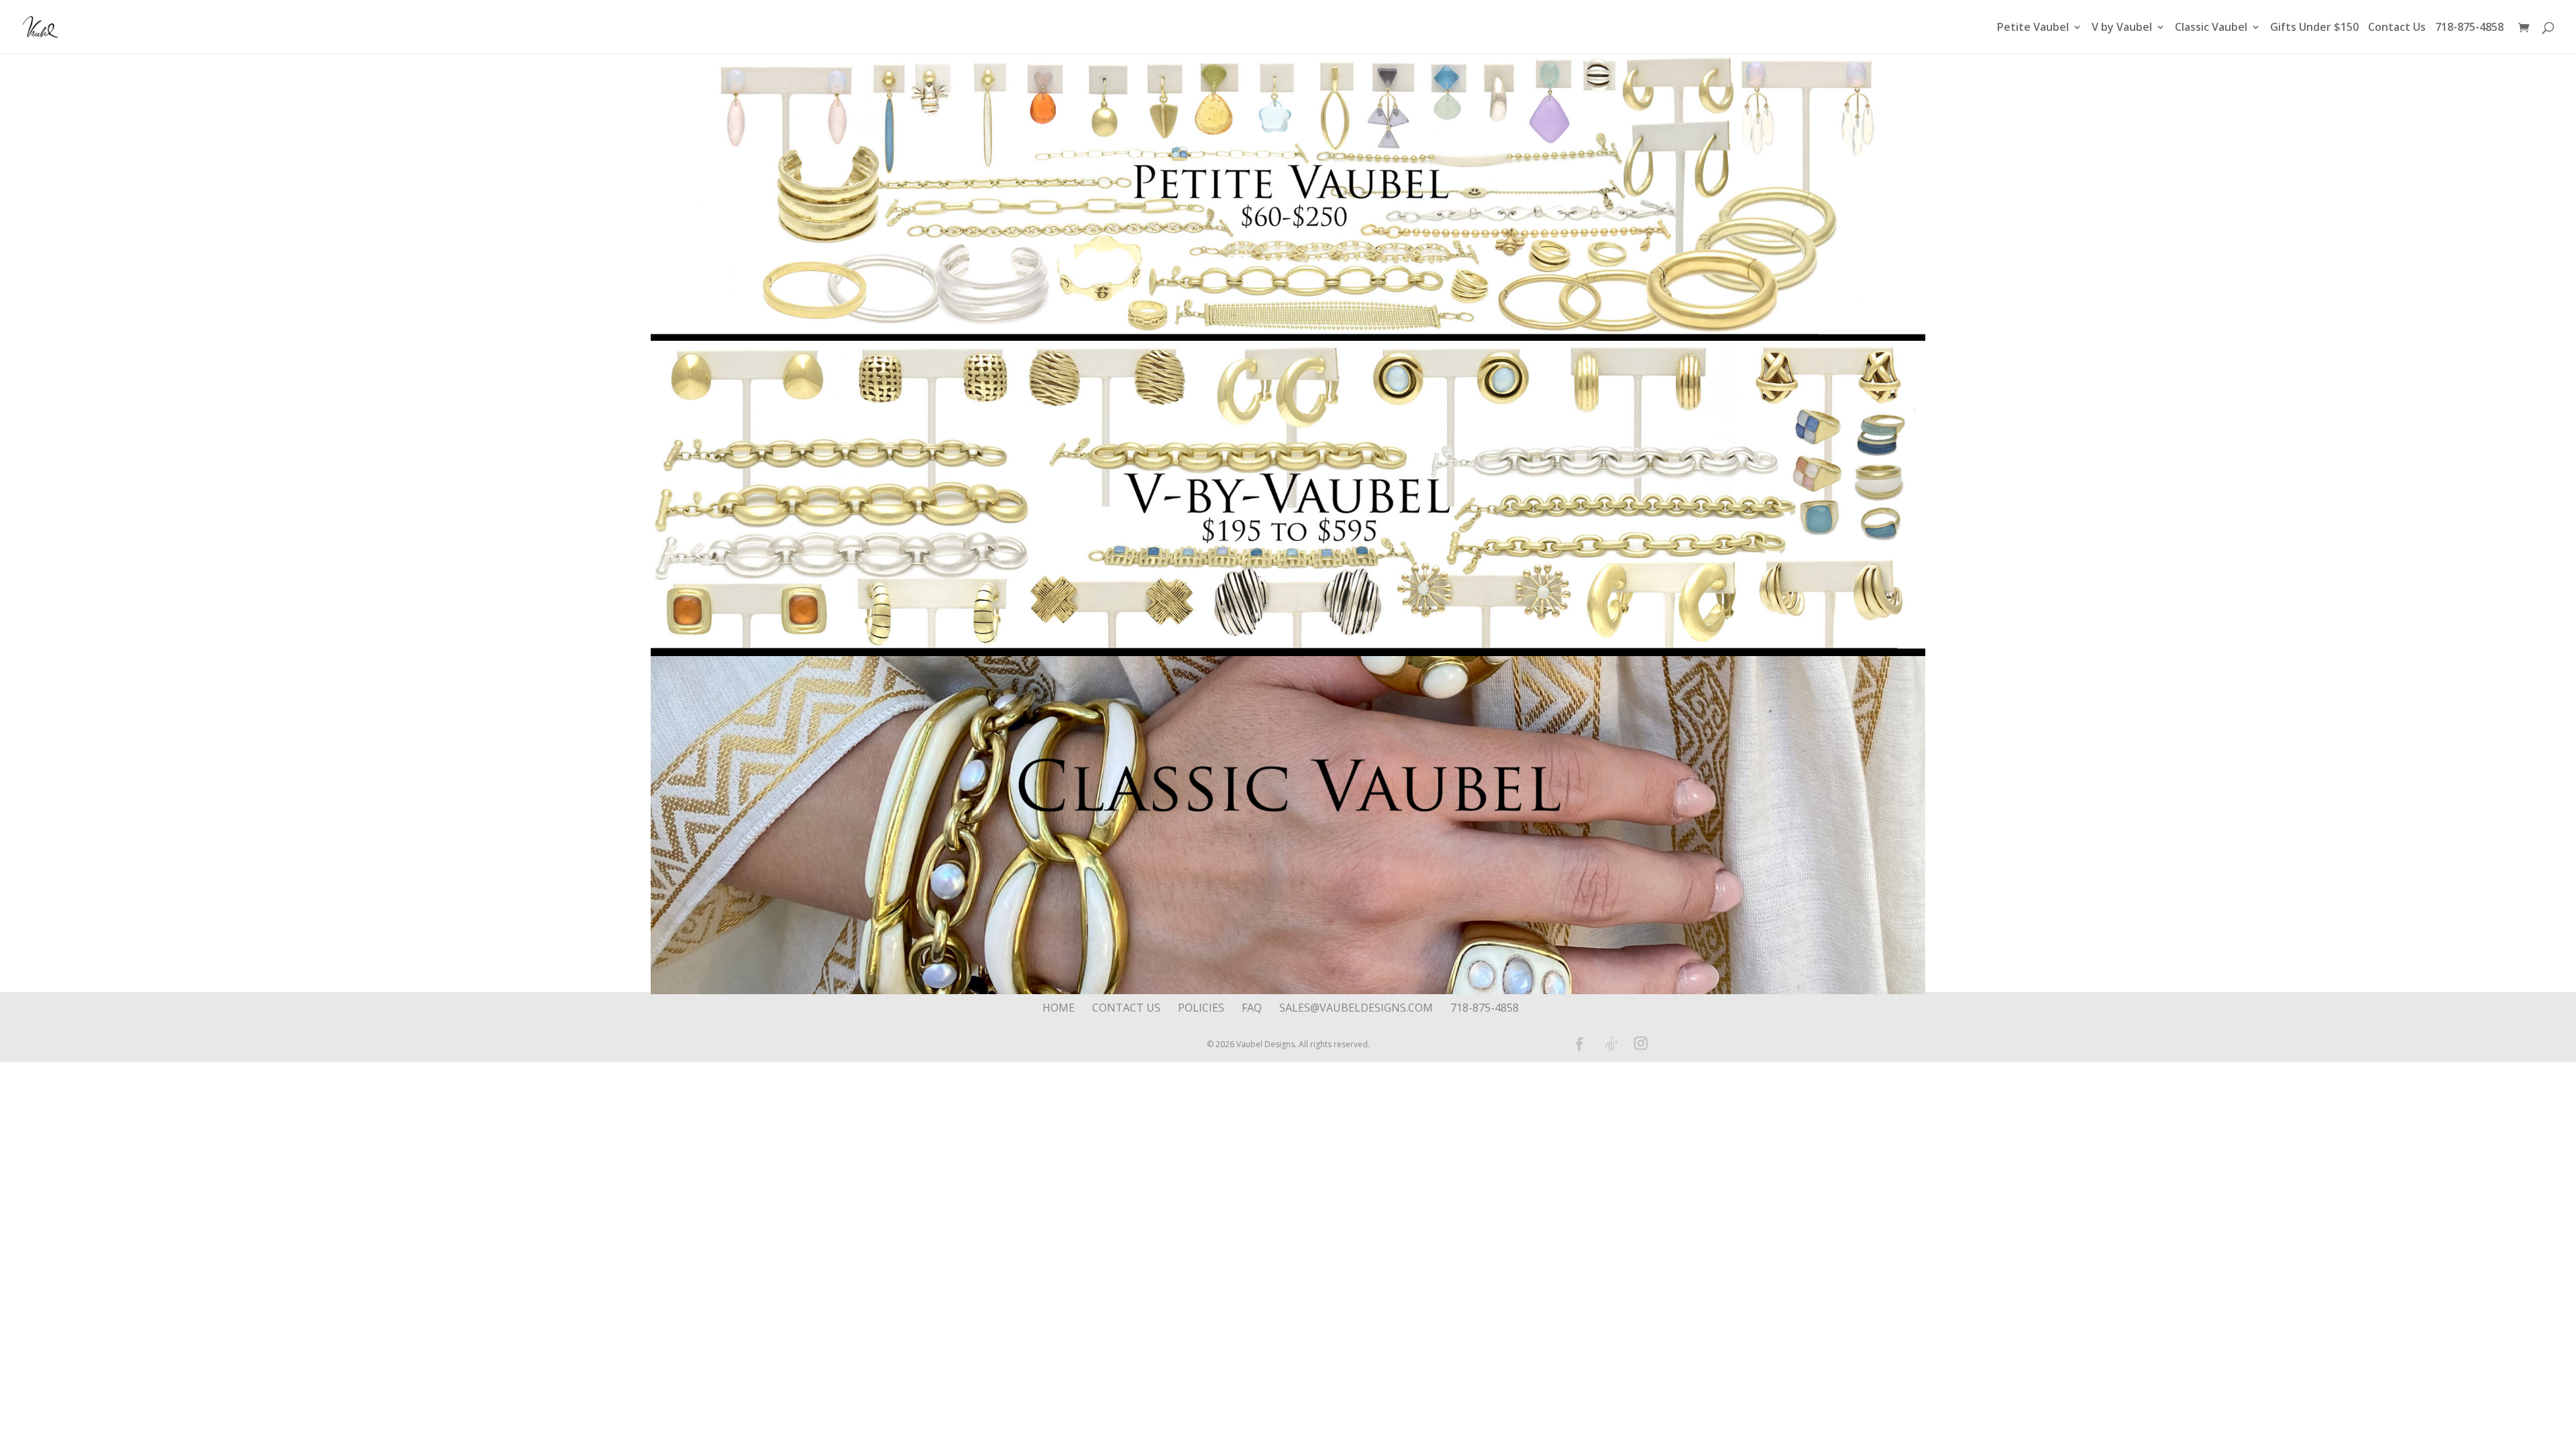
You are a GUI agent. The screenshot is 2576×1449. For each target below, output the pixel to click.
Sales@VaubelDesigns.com (1356, 1008)
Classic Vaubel (2211, 28)
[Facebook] (1579, 1044)
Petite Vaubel (2033, 28)
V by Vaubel (2122, 28)
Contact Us (2397, 28)
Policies (1201, 1008)
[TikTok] (1611, 1044)
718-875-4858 (2469, 28)
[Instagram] (1641, 1044)
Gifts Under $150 (2314, 28)
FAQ (1252, 1008)
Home (1059, 1008)
